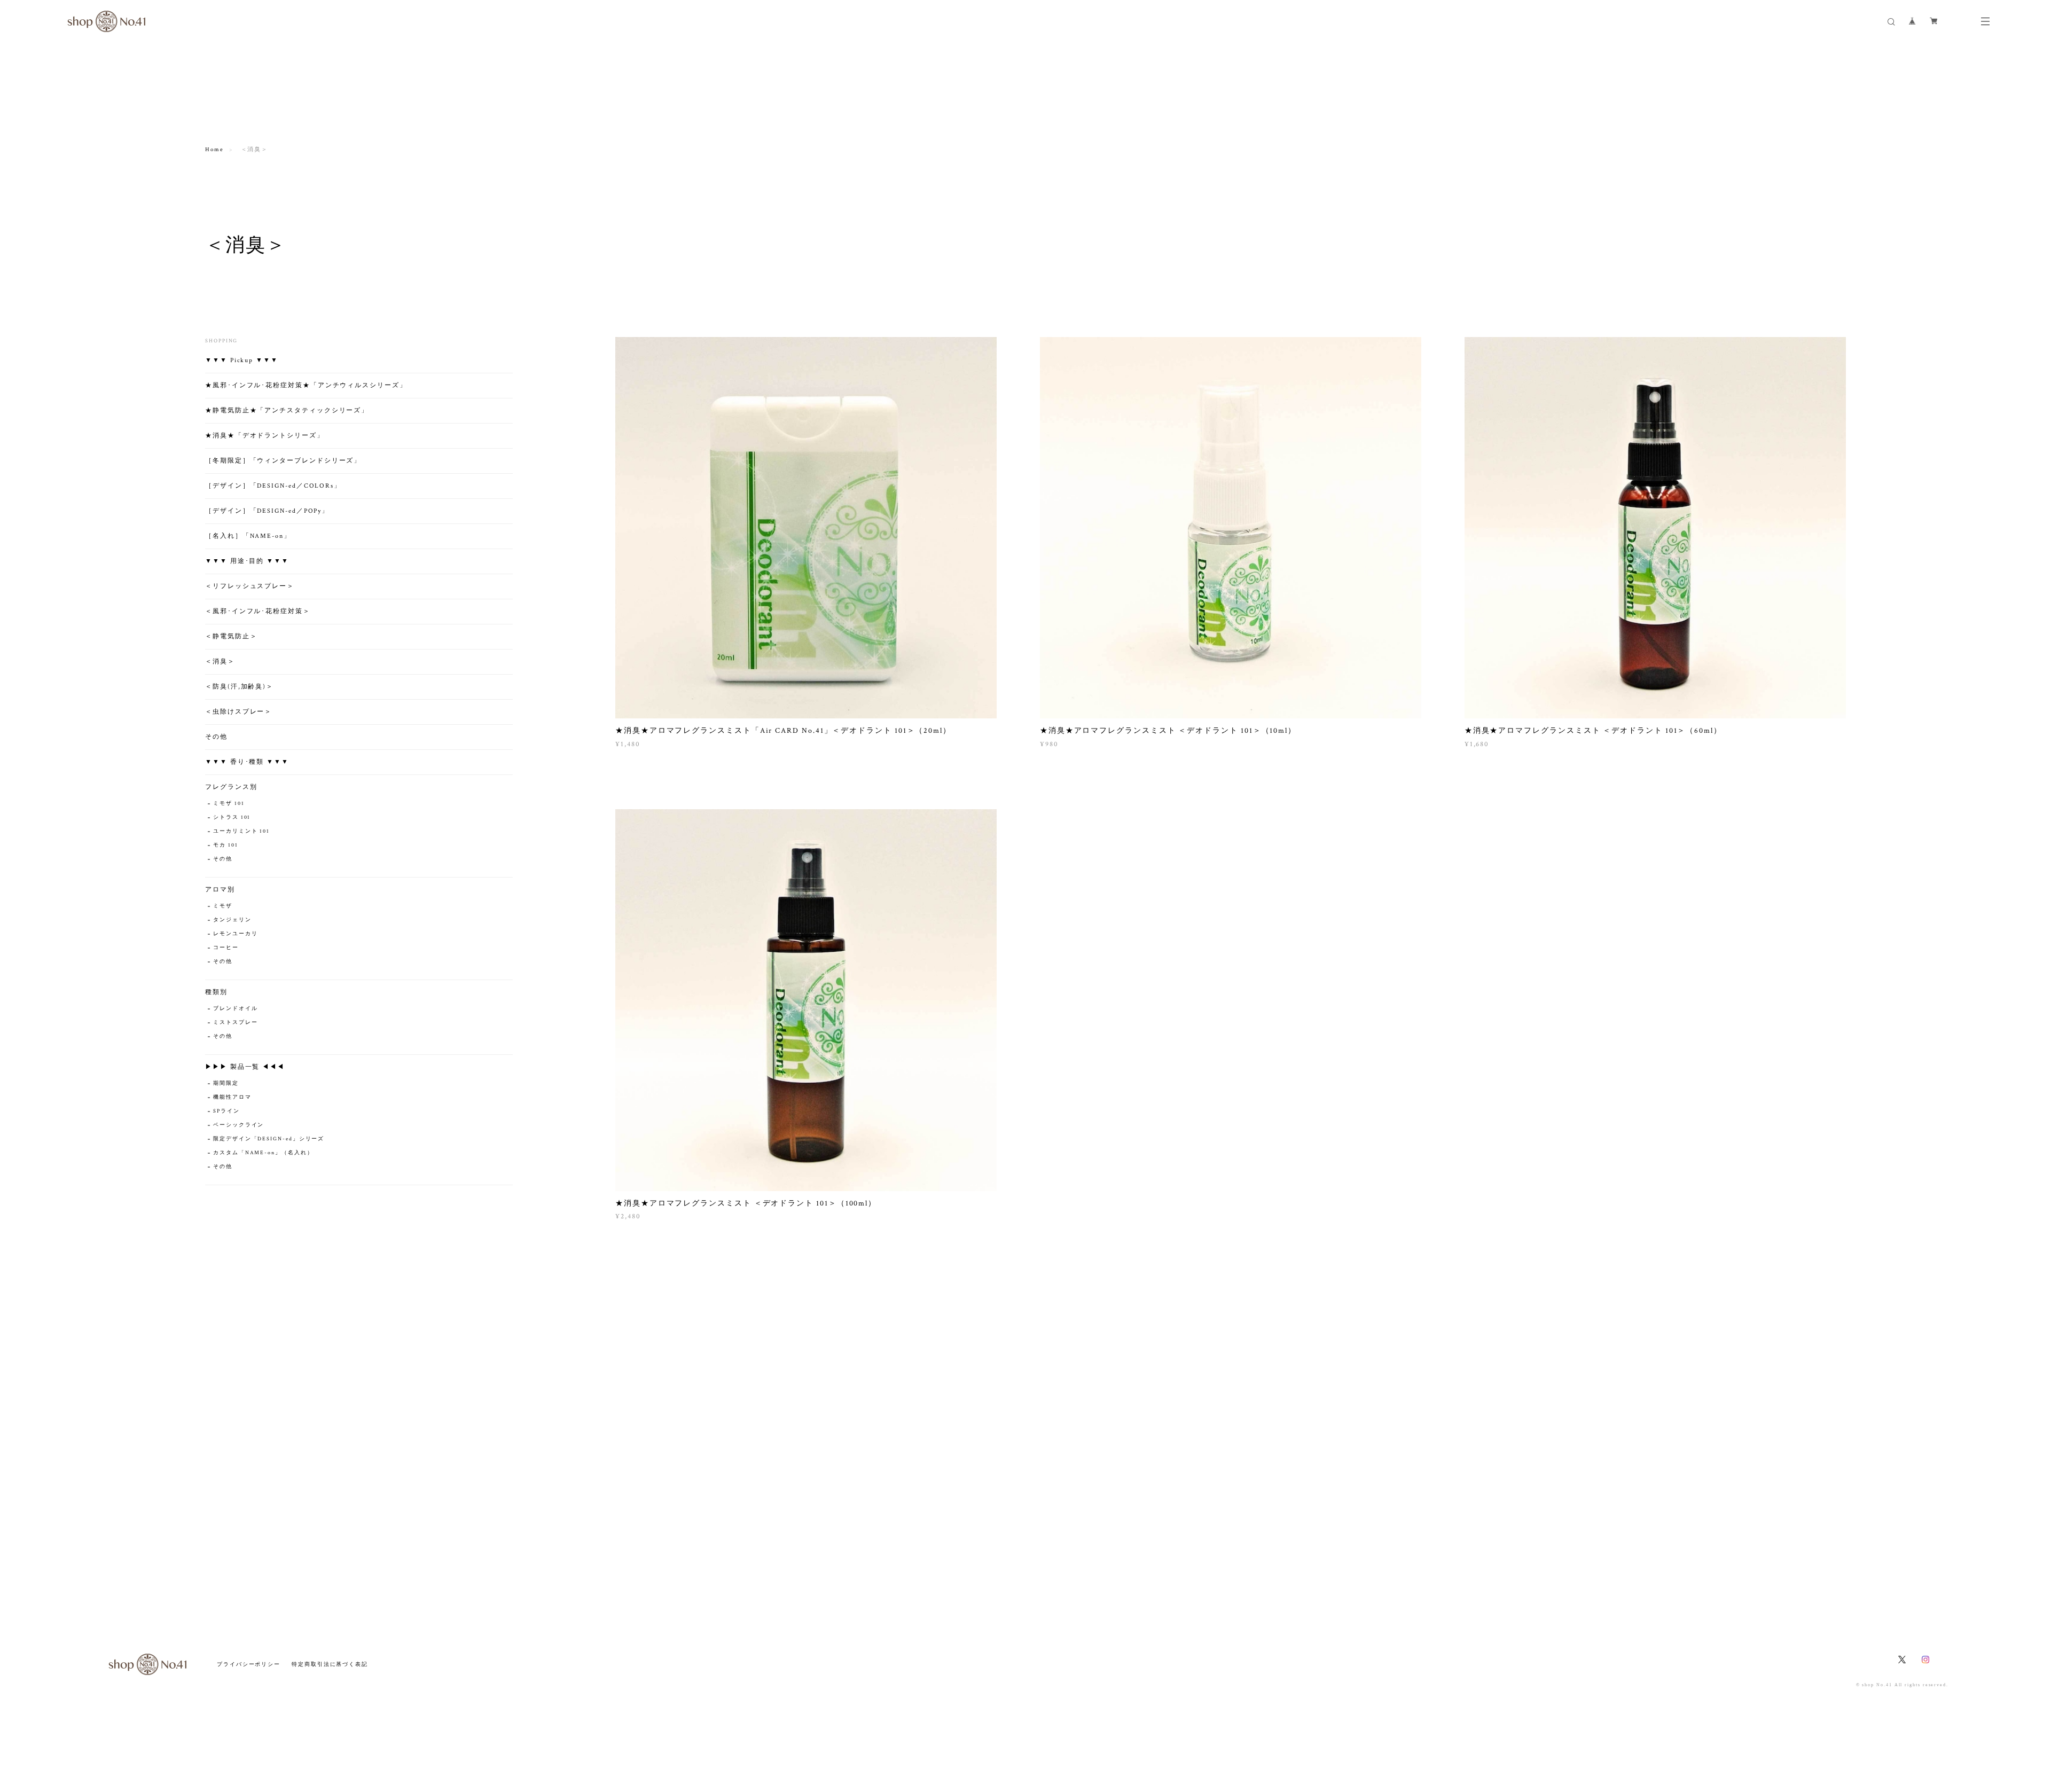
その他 (216, 737)
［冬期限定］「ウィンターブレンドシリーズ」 (283, 461)
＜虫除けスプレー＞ (238, 712)
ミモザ (223, 906)
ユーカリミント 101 (241, 831)
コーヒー (226, 948)
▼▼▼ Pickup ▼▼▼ (242, 360)
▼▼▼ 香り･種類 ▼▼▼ (247, 762)
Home (214, 150)
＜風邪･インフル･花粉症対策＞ (258, 611)
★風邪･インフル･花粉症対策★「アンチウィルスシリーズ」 (306, 385)
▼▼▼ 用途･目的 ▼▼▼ (247, 561)
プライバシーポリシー (249, 1664)
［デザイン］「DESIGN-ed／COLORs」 (273, 486)
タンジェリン (232, 920)
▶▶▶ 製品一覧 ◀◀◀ (245, 1067)
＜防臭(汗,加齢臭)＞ (239, 687)
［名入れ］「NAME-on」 (248, 536)
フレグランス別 (231, 787)
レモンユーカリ (235, 934)
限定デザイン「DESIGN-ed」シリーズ (269, 1139)
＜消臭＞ (220, 662)
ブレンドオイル (235, 1009)
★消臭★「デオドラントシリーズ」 (265, 436)
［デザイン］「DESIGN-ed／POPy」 (267, 511)
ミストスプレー (235, 1023)
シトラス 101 (232, 817)
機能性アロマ (232, 1097)
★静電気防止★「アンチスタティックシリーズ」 (287, 410)
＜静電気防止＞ (231, 636)
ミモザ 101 (229, 804)
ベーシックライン (238, 1125)
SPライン (226, 1111)
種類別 (216, 992)
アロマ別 (220, 890)
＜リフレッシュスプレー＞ (250, 586)
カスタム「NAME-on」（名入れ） (263, 1153)
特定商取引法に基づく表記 (330, 1664)
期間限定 (226, 1083)
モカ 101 (226, 845)
